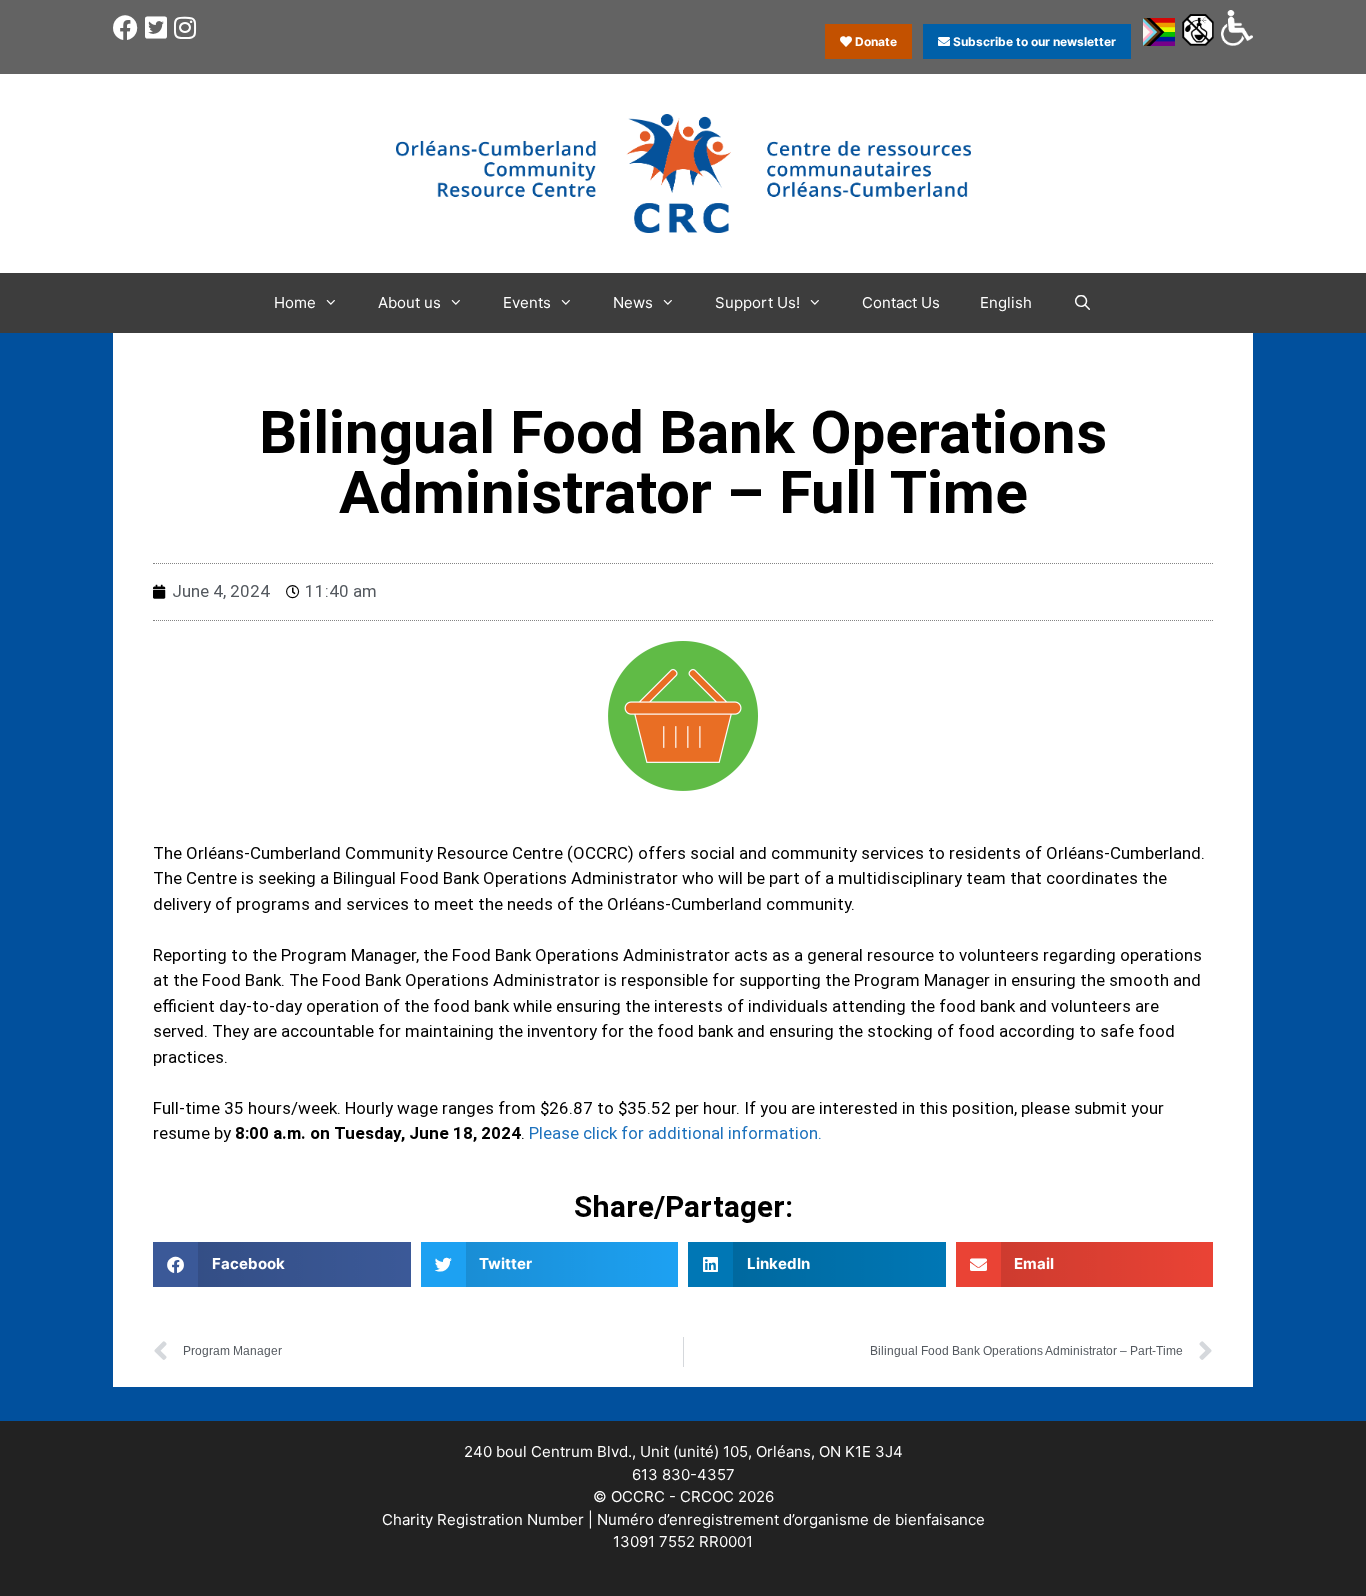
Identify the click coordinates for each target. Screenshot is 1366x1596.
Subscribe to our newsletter (1033, 41)
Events (527, 302)
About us (409, 302)
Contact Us (901, 302)
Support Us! (757, 302)
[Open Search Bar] (1081, 303)
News (633, 302)
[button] (282, 1264)
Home (295, 302)
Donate (874, 41)
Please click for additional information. (675, 1133)
